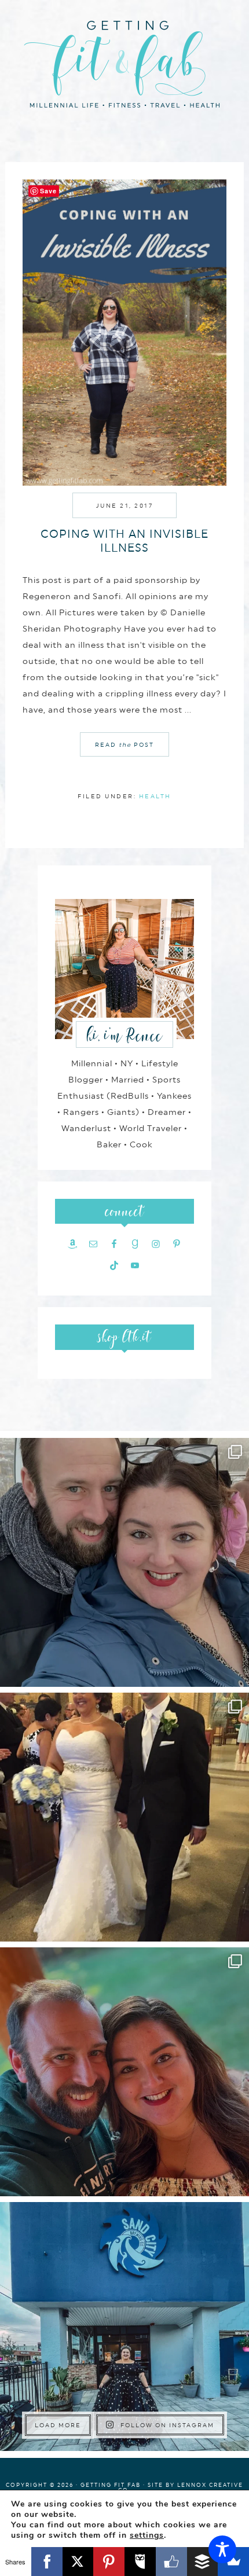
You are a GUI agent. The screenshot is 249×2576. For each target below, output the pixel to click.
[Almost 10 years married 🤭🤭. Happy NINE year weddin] (124, 1817)
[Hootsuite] (140, 2562)
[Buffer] (203, 2562)
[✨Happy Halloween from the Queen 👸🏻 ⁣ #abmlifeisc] (124, 2327)
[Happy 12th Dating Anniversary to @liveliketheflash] (124, 2072)
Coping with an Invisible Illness (124, 541)
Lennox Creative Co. (181, 2487)
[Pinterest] (109, 2562)
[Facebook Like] (171, 2562)
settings (147, 2535)
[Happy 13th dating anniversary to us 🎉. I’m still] (124, 1562)
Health (155, 796)
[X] (78, 2562)
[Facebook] (47, 2562)
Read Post (124, 744)
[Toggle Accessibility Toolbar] (222, 2549)
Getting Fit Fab (124, 62)
